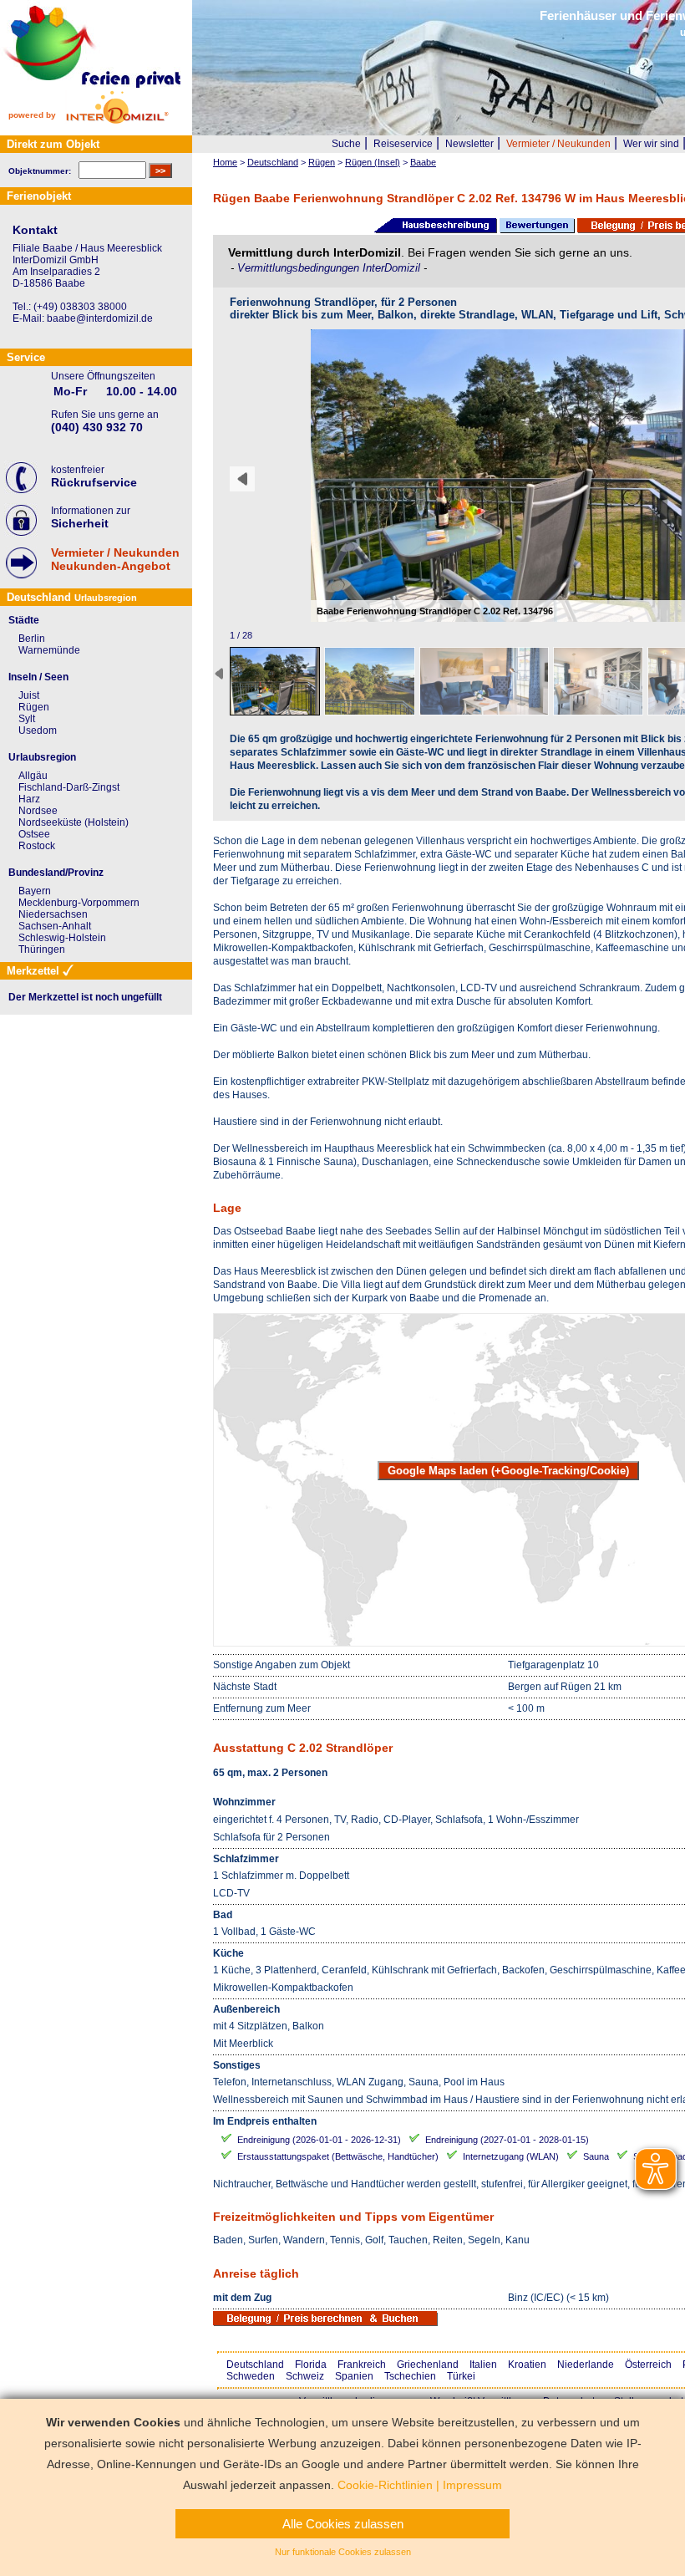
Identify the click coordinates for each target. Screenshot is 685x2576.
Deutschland (255, 2365)
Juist (29, 695)
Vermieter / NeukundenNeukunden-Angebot (115, 559)
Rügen (34, 707)
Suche (346, 144)
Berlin (32, 639)
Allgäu (33, 776)
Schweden (251, 2376)
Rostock (37, 846)
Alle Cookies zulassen (343, 2524)
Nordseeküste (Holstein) (74, 822)
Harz (29, 799)
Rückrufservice (94, 482)
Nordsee (38, 811)
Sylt (27, 719)
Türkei (461, 2376)
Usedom (38, 731)
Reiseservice (403, 144)
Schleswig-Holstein (62, 938)
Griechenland (428, 2365)
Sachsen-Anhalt (55, 926)
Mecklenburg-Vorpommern (79, 903)
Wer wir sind (651, 144)
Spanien (354, 2376)
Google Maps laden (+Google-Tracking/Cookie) (508, 1471)
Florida (311, 2365)
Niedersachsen (53, 914)
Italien (483, 2365)
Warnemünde (49, 650)
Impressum (472, 2485)
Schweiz (305, 2376)
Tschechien (410, 2376)
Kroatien (527, 2365)
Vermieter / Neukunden (558, 144)
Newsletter (469, 144)
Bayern (35, 891)
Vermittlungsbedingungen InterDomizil (330, 268)
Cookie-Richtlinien (385, 2485)
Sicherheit (80, 523)
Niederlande (586, 2365)
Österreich (648, 2365)
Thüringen (42, 949)
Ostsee (34, 834)
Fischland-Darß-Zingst (69, 787)
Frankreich (362, 2365)
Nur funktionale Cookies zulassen (343, 2552)
